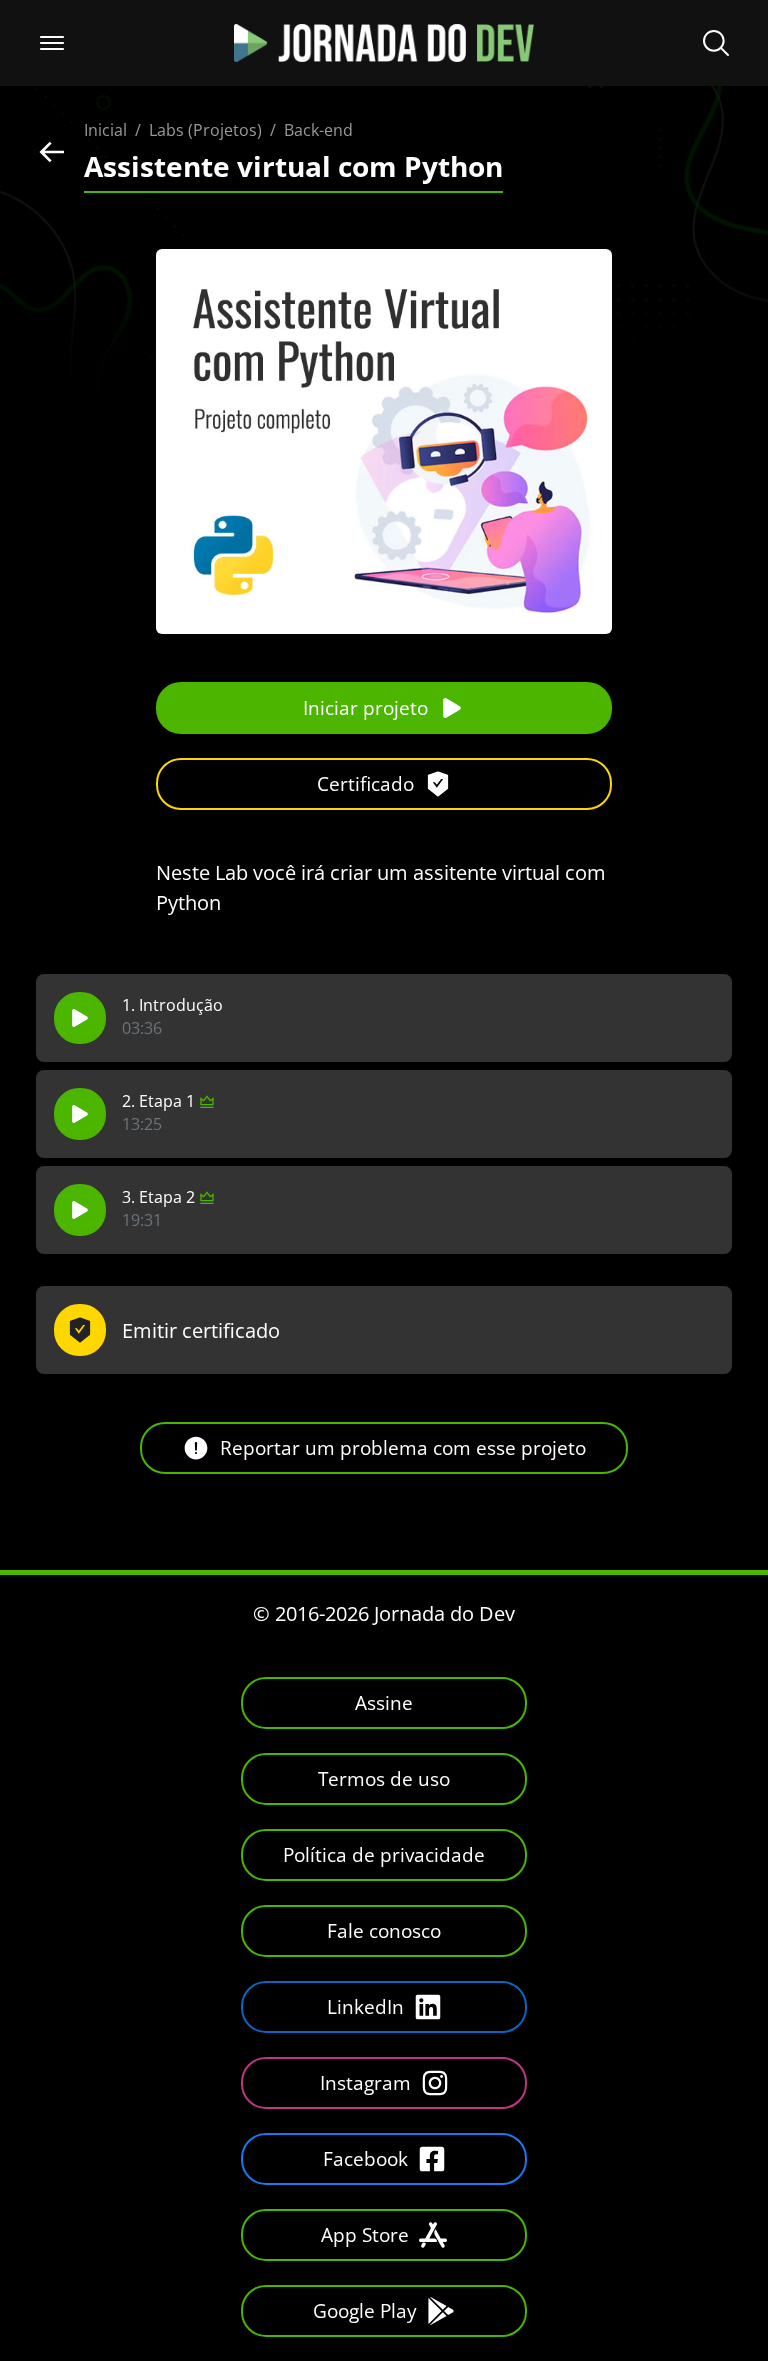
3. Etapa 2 (158, 1197)
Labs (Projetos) (205, 130)
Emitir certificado (201, 1330)
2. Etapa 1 (158, 1101)
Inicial (105, 130)
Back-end (318, 130)
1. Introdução (172, 1005)
